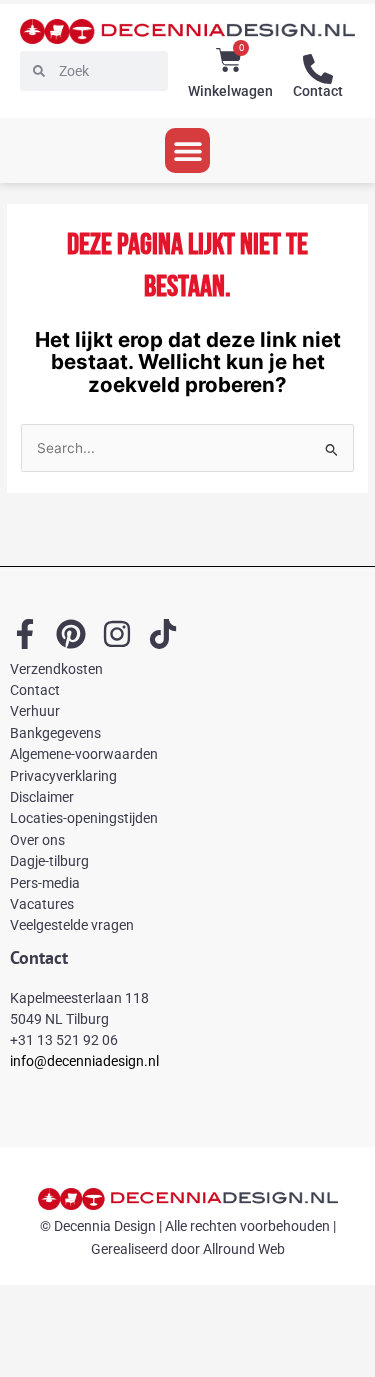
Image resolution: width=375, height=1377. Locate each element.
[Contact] (318, 69)
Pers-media (45, 883)
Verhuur (35, 711)
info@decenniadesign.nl (84, 1061)
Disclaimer (42, 797)
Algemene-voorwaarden (84, 754)
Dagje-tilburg (49, 861)
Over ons (37, 840)
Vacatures (42, 904)
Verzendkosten (56, 669)
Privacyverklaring (63, 776)
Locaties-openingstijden (84, 818)
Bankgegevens (55, 733)
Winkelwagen (230, 91)
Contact (318, 91)
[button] (187, 150)
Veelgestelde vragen (72, 925)
